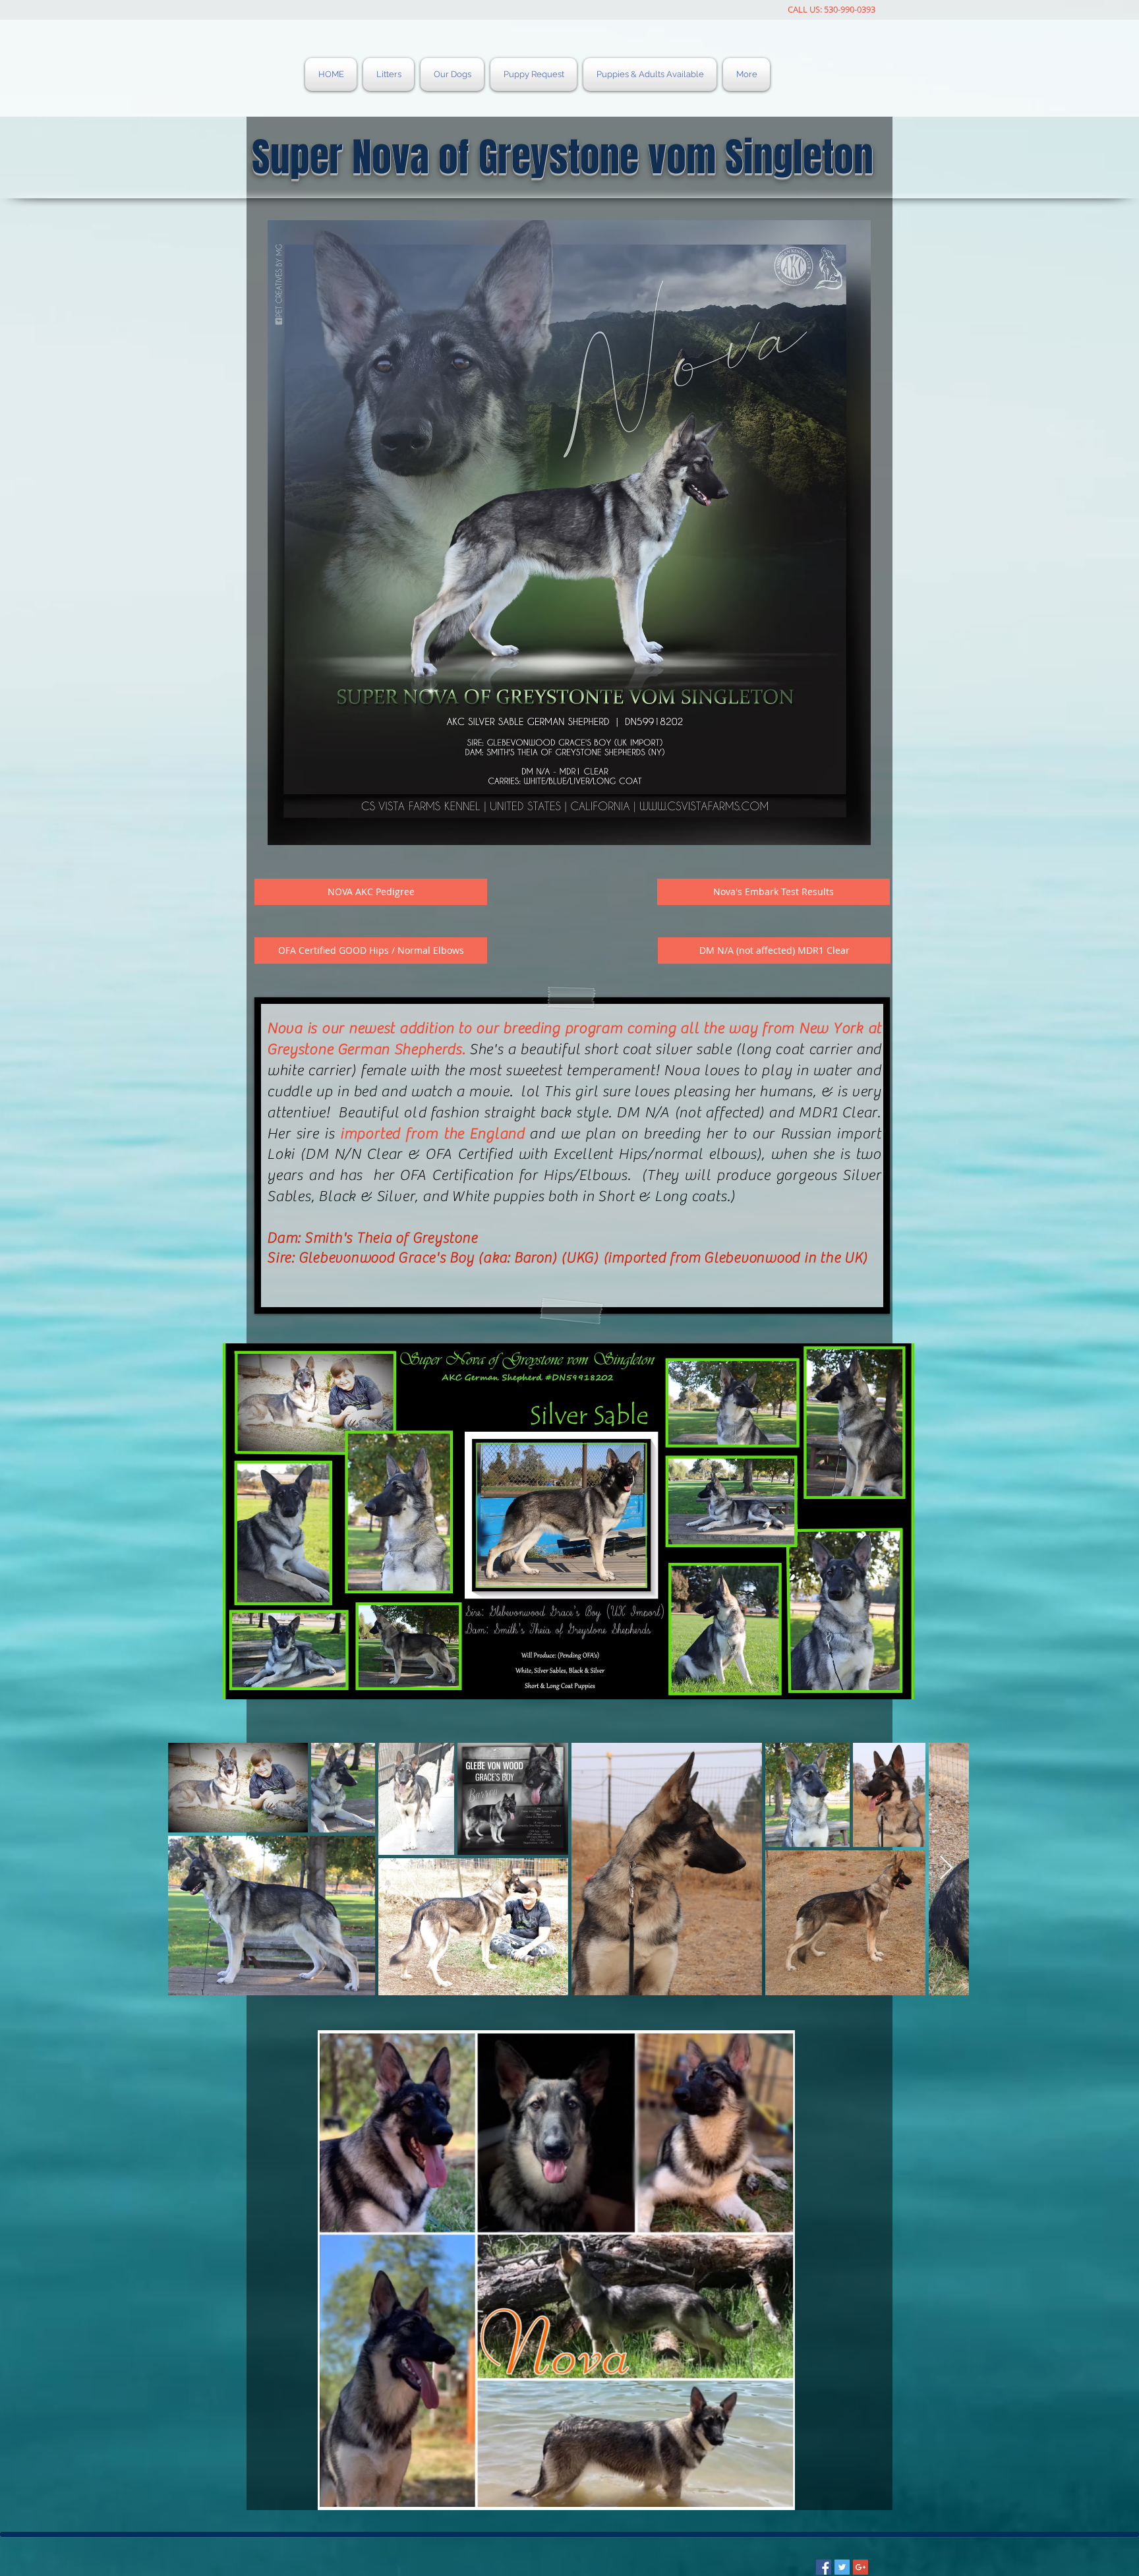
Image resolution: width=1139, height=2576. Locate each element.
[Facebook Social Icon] (824, 2567)
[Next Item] (946, 1868)
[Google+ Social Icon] (861, 2567)
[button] (774, 951)
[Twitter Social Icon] (842, 2567)
